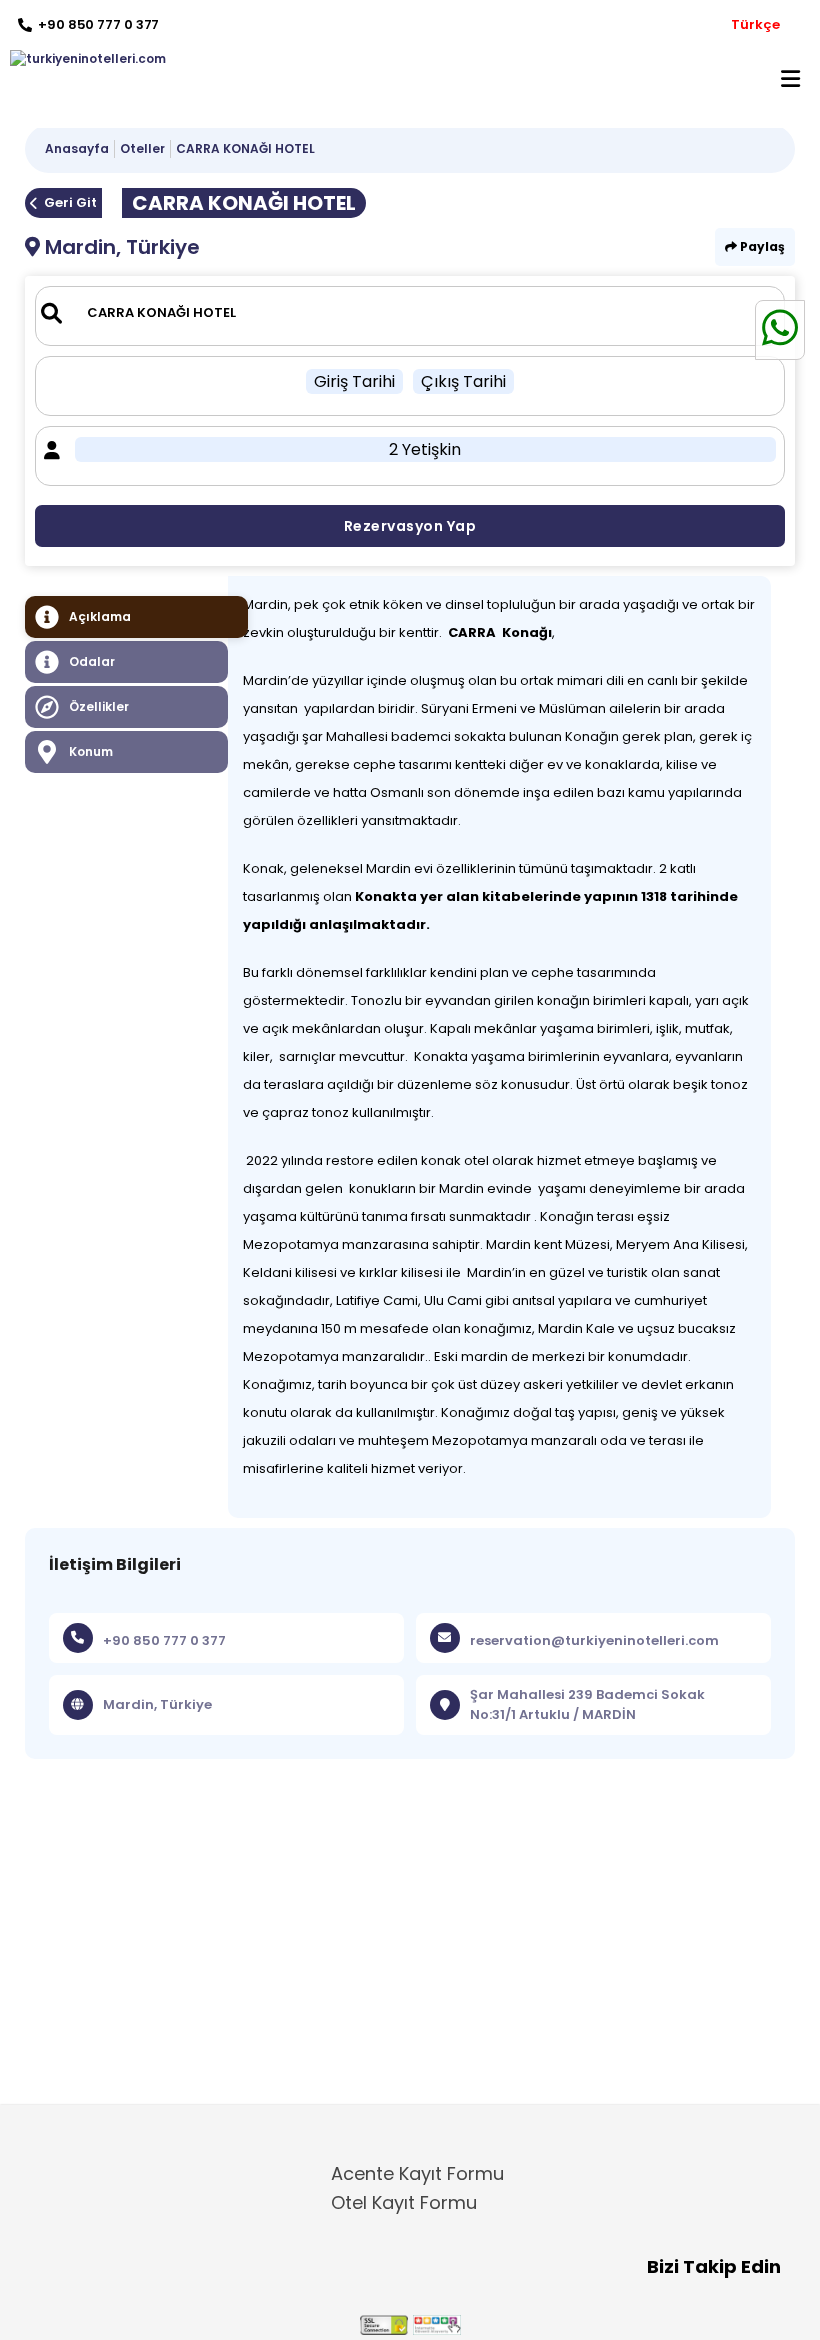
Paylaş (761, 246)
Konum (91, 751)
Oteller (142, 148)
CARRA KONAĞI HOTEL (245, 148)
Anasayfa (77, 148)
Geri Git (70, 202)
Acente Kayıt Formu (417, 2173)
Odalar (92, 661)
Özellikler (99, 706)
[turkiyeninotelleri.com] (83, 59)
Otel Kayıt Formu (404, 2202)
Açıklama (100, 616)
